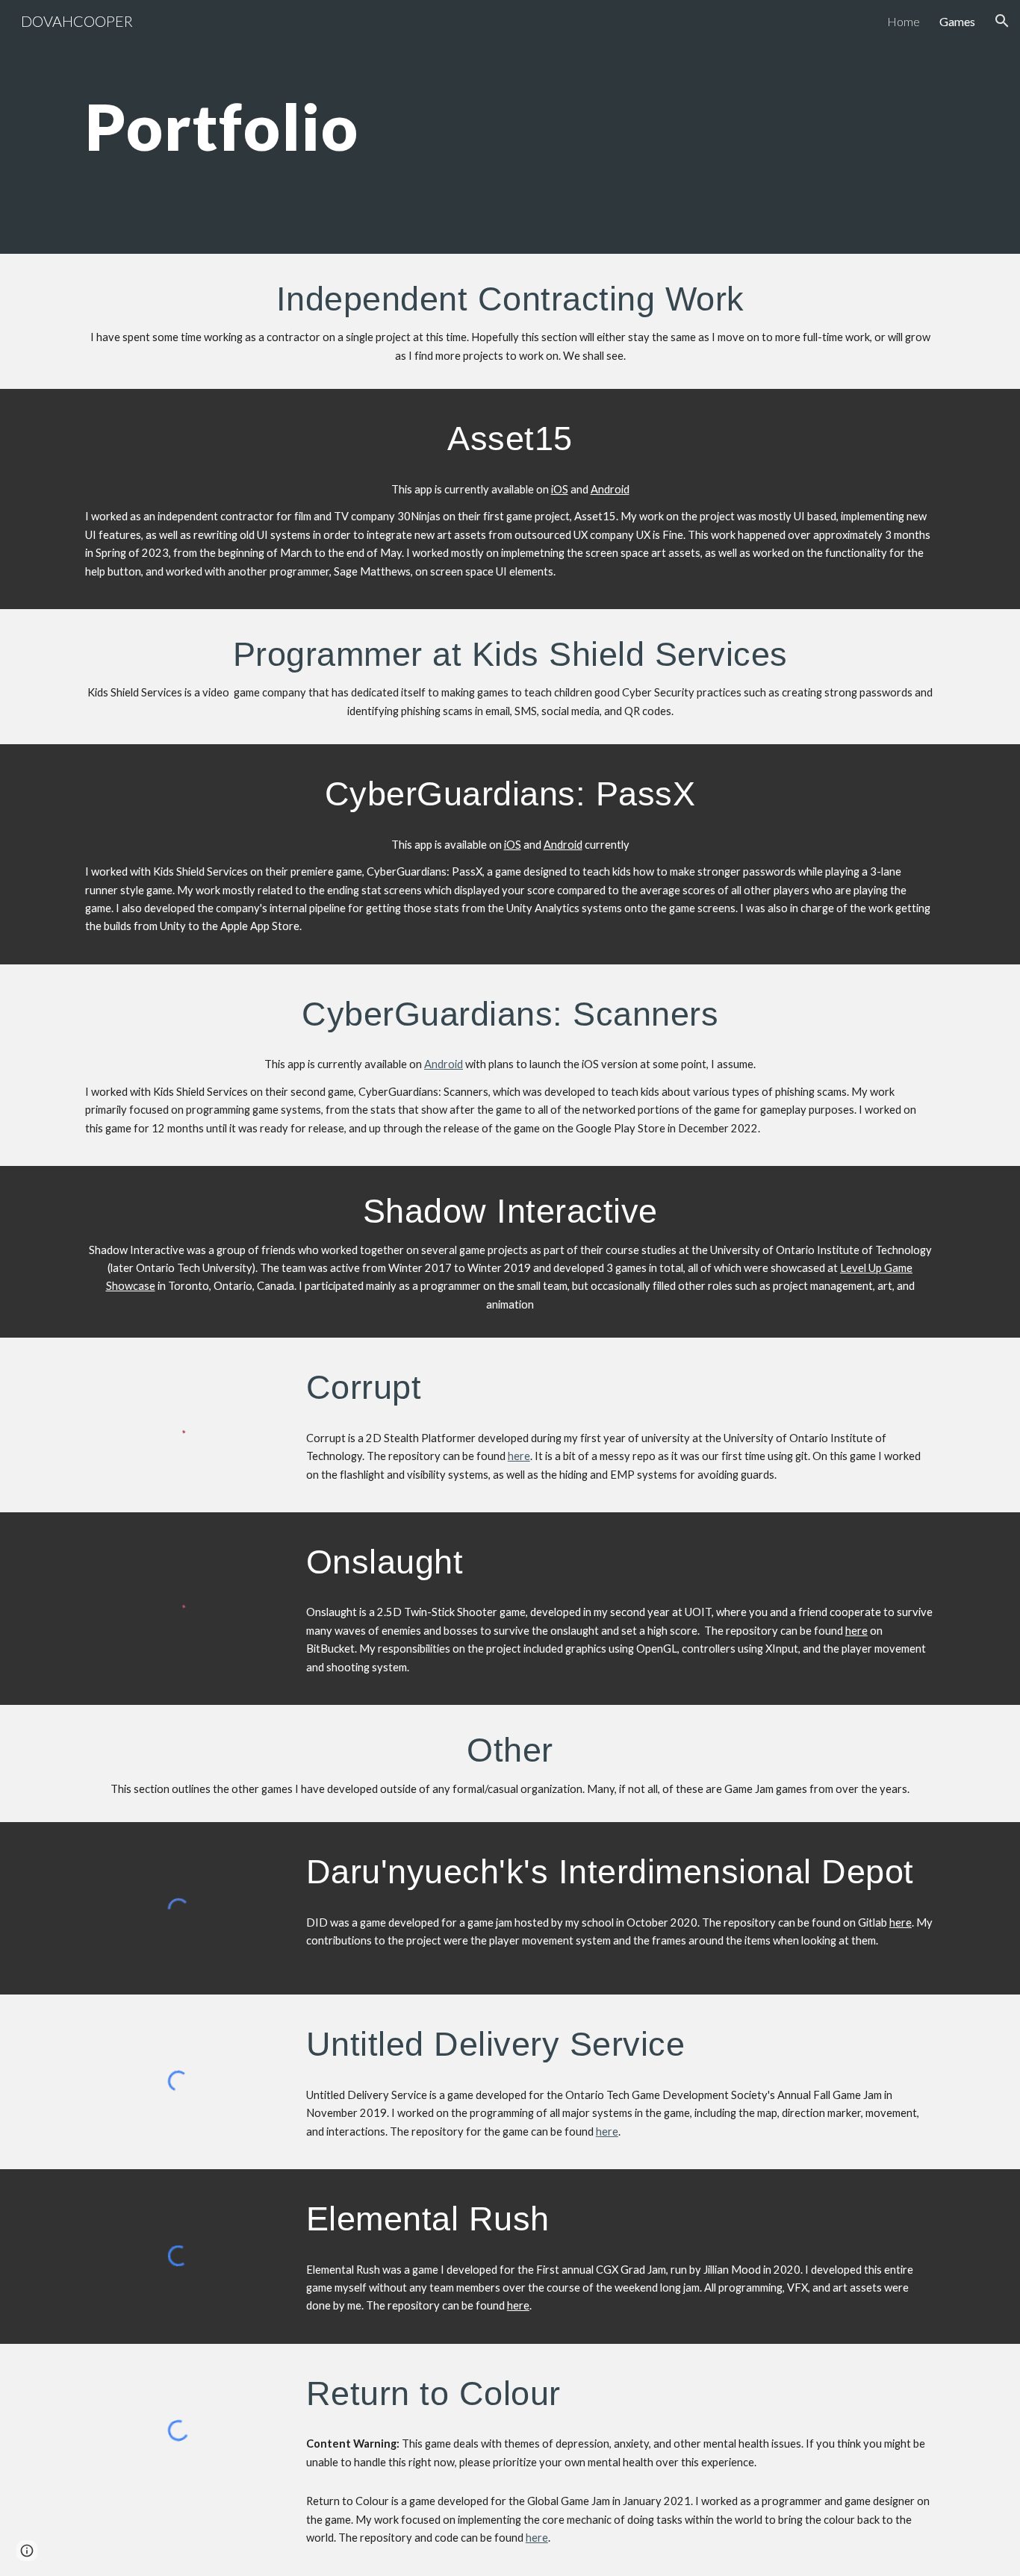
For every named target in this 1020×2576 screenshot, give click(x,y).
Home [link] (904, 21)
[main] (436, 127)
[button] (1002, 21)
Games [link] (957, 21)
